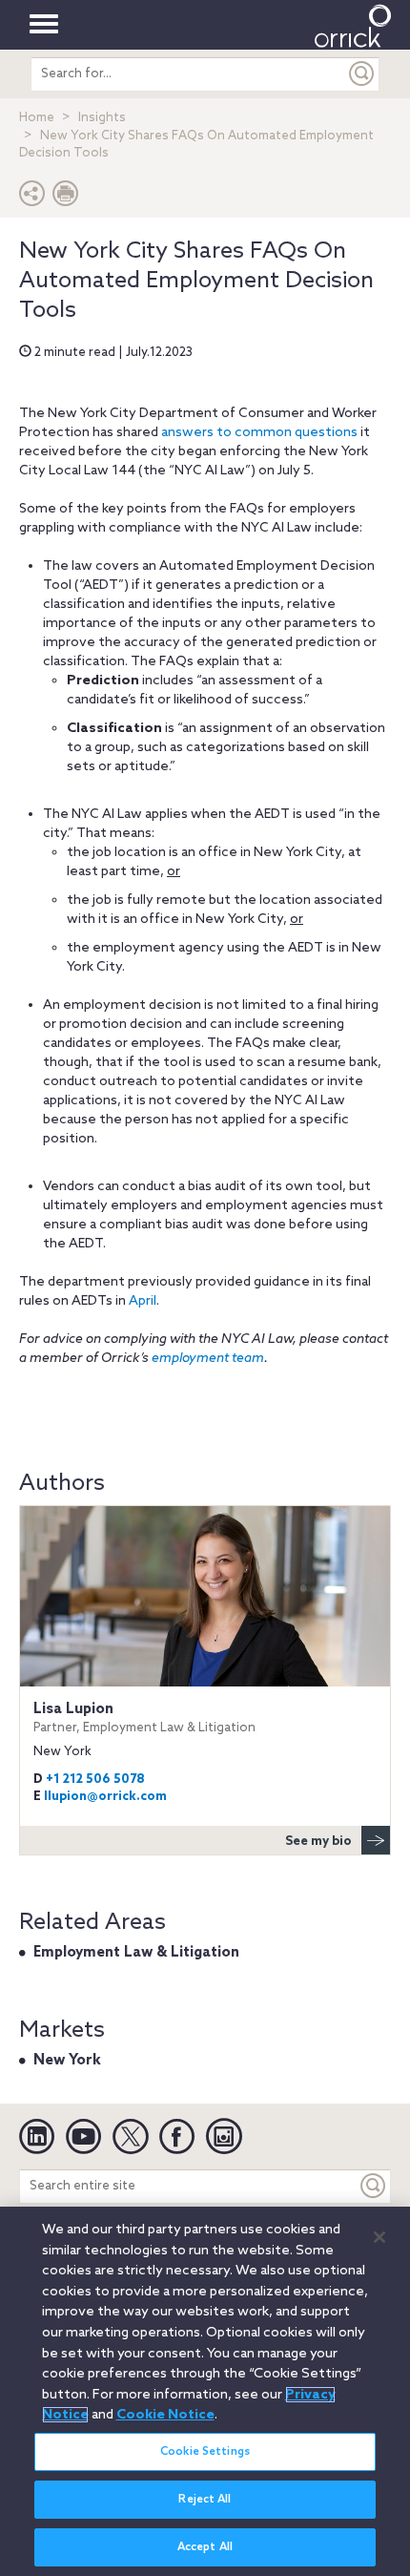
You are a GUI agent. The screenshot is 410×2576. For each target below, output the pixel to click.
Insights (102, 118)
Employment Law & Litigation (136, 1953)
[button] (32, 198)
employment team (208, 1359)
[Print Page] (66, 198)
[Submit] (362, 74)
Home (37, 118)
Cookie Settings (205, 2452)
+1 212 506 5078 (95, 1780)
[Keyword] (374, 2186)
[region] (205, 2391)
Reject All (205, 2500)
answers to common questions (259, 433)
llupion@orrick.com (105, 1797)
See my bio (318, 1842)
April (143, 1301)
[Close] (379, 2237)
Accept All (205, 2547)
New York (67, 2061)
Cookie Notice (165, 2415)
